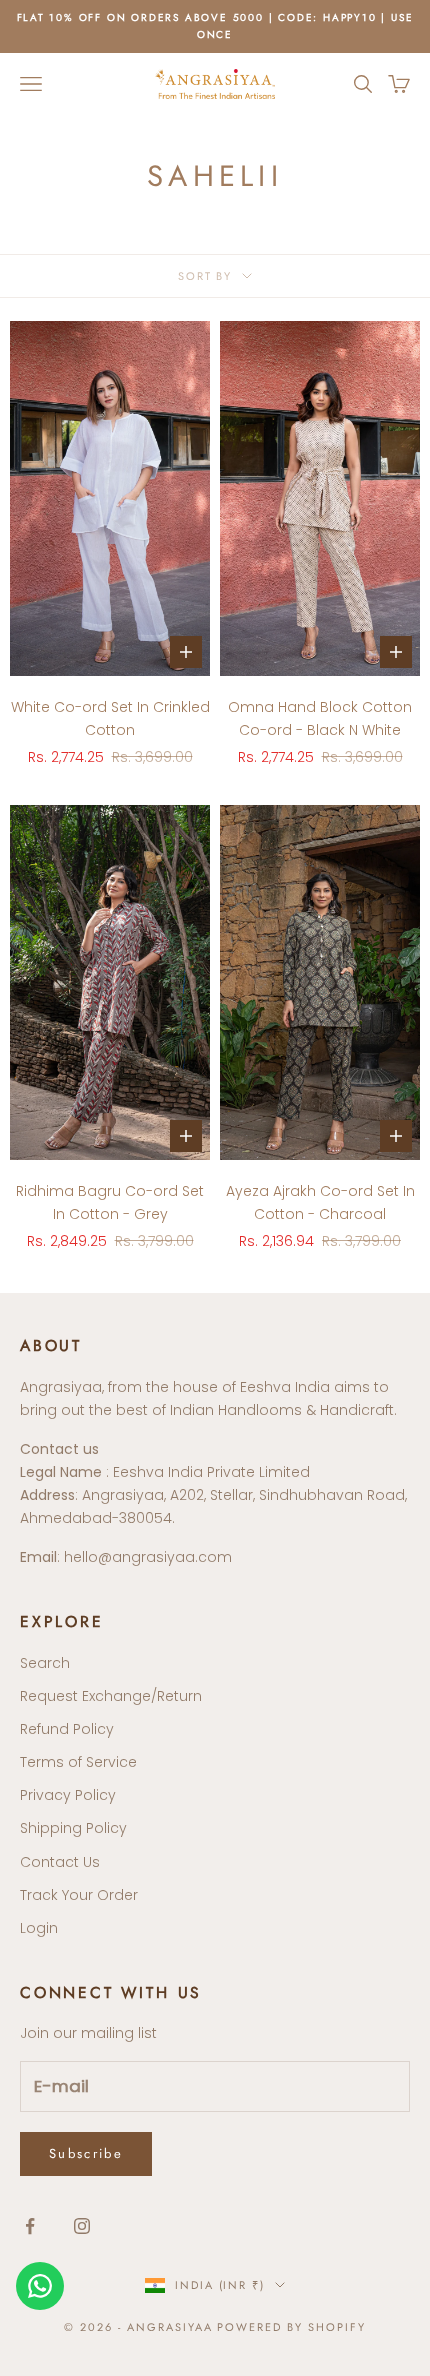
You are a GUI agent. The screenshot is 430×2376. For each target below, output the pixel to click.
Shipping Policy (73, 1828)
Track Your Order (79, 1895)
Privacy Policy (68, 1795)
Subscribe (86, 2153)
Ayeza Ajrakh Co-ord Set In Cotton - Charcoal (320, 1202)
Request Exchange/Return (111, 1696)
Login (39, 1928)
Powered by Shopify (291, 2327)
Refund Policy (67, 1729)
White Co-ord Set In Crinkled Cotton (110, 718)
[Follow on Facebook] (30, 2226)
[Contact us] (40, 2286)
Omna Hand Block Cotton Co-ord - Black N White (320, 718)
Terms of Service (78, 1762)
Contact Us (60, 1862)
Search (45, 1663)
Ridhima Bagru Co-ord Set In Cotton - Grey (110, 1202)
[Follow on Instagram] (82, 2226)
